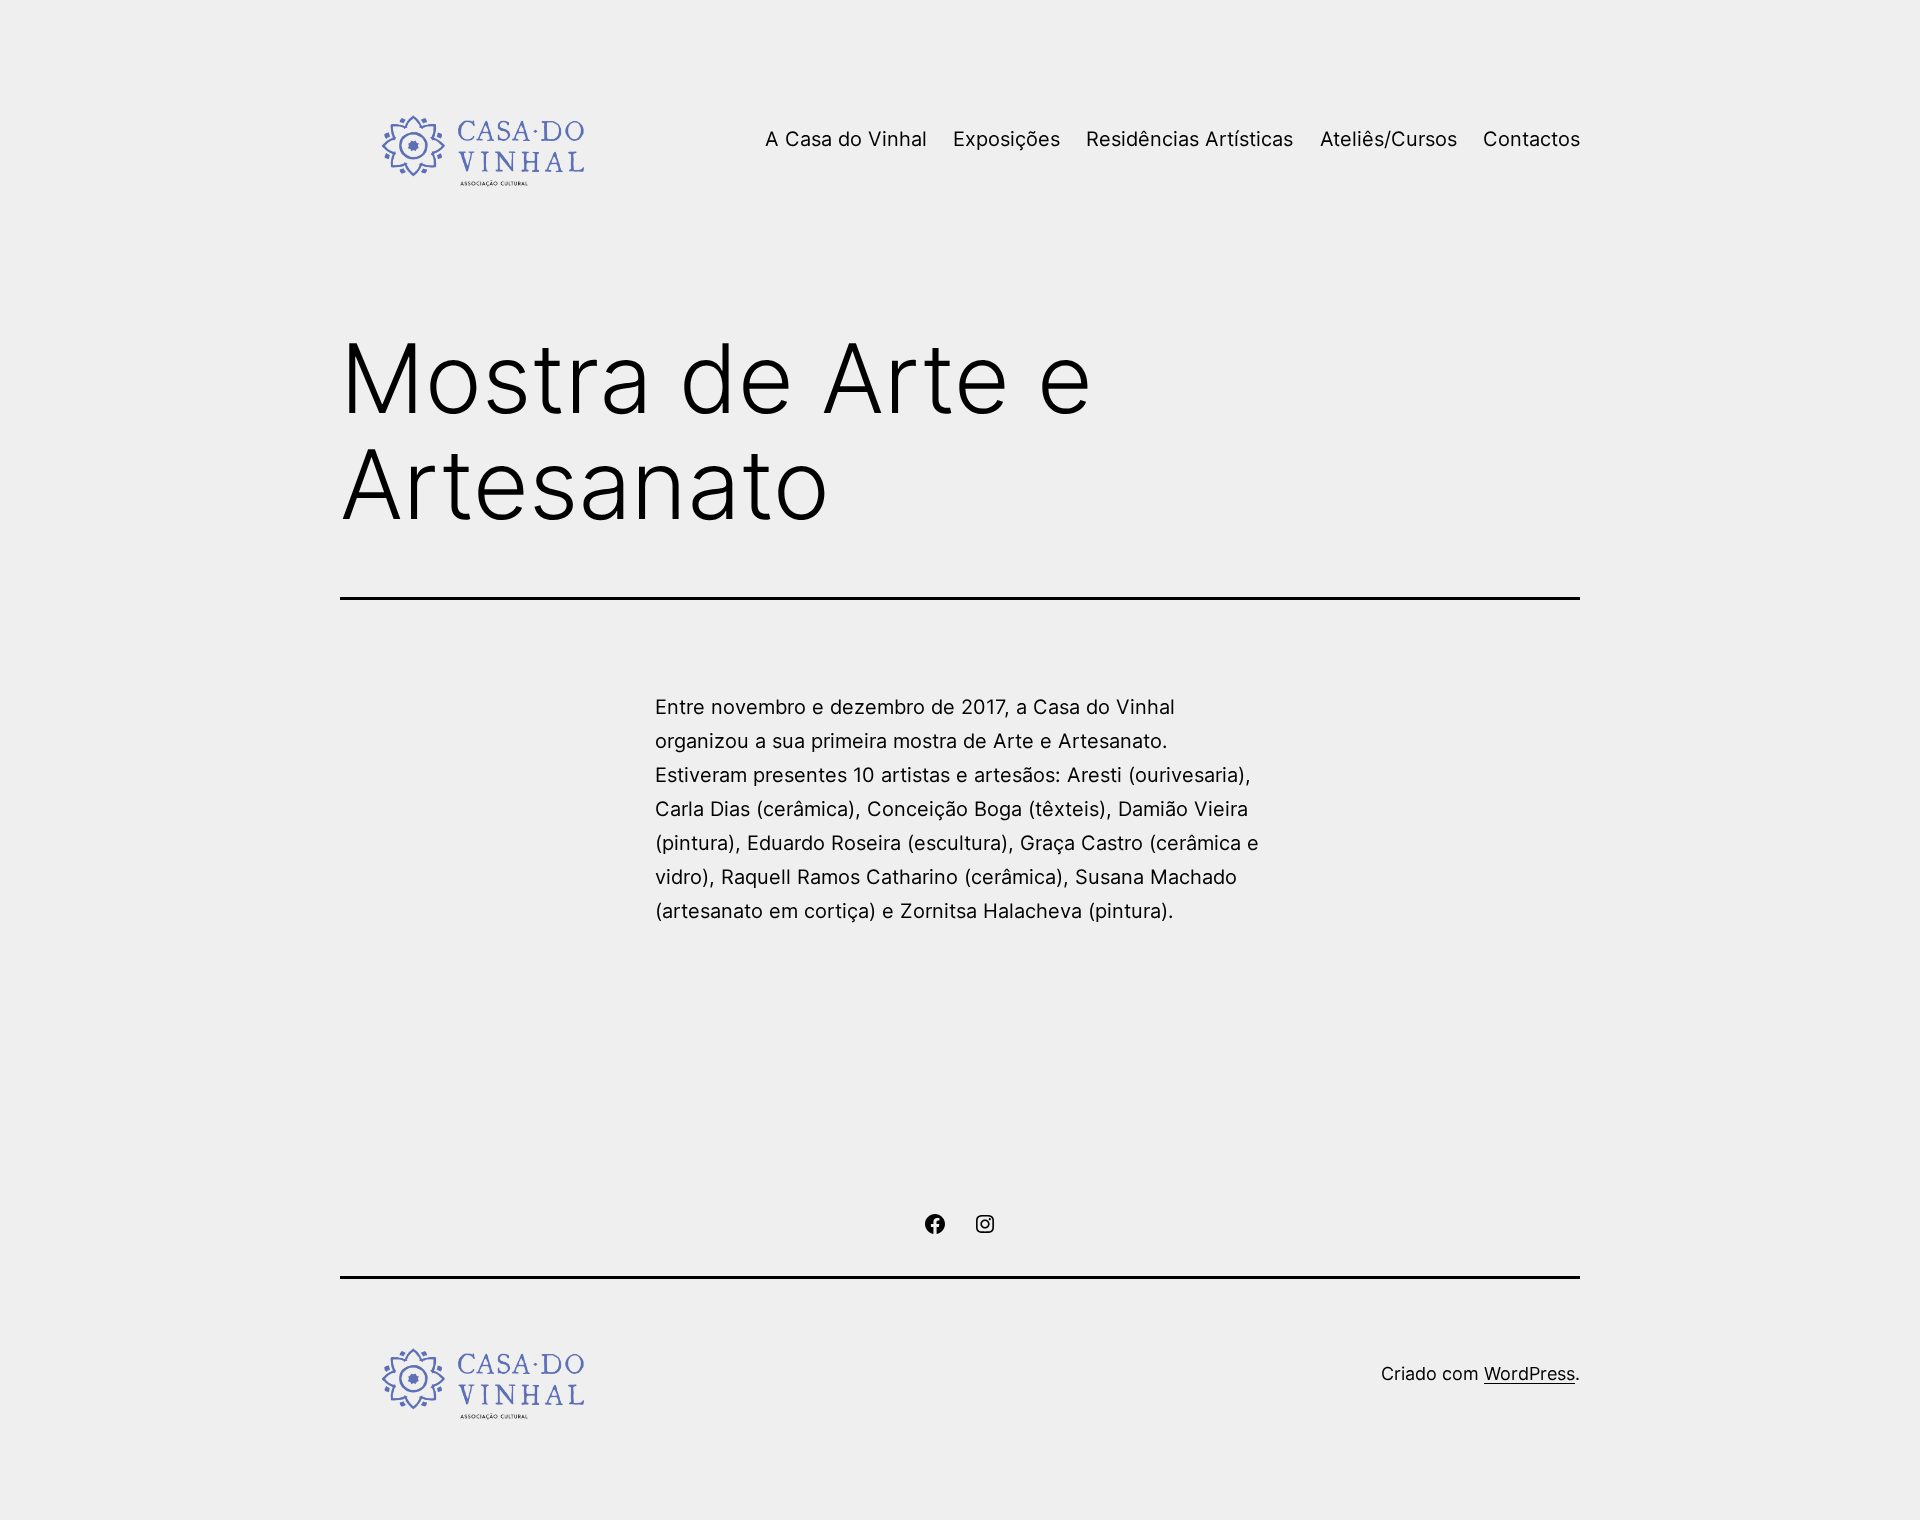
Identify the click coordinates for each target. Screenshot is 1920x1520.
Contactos (1531, 139)
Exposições (1006, 139)
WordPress (1529, 1373)
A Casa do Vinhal (846, 139)
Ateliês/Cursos (1388, 139)
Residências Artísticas (1189, 139)
